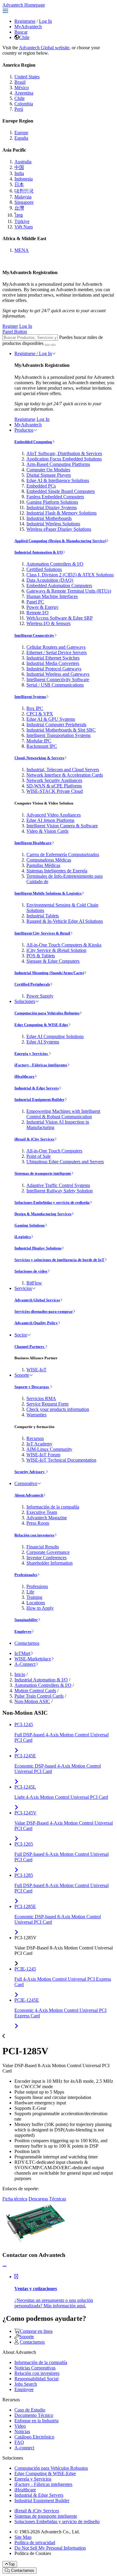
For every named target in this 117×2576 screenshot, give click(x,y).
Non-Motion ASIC (32, 1701)
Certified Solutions (44, 569)
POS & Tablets (41, 956)
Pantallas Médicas (43, 865)
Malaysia (23, 197)
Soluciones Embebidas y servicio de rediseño (52, 1202)
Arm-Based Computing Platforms (58, 464)
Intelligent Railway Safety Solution (60, 1191)
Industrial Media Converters (53, 663)
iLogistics (23, 1237)
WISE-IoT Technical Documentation (61, 1460)
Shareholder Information (49, 1563)
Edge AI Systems (43, 1042)
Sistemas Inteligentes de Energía (57, 871)
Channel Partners (30, 1347)
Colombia (24, 104)
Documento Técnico (34, 2415)
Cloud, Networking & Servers (39, 758)
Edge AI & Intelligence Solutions (58, 480)
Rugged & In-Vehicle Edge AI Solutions (65, 921)
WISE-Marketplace (33, 1659)
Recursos (35, 1438)
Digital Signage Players (49, 475)
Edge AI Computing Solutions (55, 1036)
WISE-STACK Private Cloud (55, 791)
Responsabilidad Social (36, 2379)
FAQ (19, 2442)
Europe (21, 133)
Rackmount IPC (42, 746)
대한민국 (24, 191)
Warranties (36, 1415)
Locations (36, 1603)
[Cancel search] (53, 345)
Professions (37, 1586)
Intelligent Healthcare (33, 843)
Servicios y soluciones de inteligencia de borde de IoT (59, 1260)
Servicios (23, 1288)
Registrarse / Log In (33, 353)
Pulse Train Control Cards (39, 1696)
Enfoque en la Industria (36, 2421)
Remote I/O (37, 613)
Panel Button (15, 332)
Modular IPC (39, 741)
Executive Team (42, 1512)
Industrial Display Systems (52, 507)
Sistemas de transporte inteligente (43, 1173)
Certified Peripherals (32, 984)
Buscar (21, 32)
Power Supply (40, 996)
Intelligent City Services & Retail (42, 933)
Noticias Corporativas (35, 2368)
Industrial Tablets (43, 916)
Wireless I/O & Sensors (48, 623)
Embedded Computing (33, 442)
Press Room (38, 1523)
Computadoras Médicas (49, 860)
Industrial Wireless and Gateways (58, 674)
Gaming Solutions (30, 1225)
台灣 (19, 208)
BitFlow (34, 1283)
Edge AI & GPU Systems (51, 719)
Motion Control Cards (35, 1691)
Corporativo (26, 1483)
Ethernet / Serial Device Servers (57, 652)
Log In (45, 21)
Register (10, 326)
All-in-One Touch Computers (54, 1151)
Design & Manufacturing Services (43, 1214)
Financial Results (43, 1547)
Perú (19, 109)
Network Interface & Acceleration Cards (65, 775)
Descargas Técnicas (47, 2199)
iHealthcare (24, 1076)
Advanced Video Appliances (54, 815)
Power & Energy (42, 607)
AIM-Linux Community (49, 1449)
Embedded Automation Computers (59, 586)
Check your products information (58, 1409)
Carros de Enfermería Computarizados (63, 855)
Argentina (24, 93)
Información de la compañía (53, 1507)
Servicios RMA (41, 1398)
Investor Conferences (46, 1558)
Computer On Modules (48, 470)
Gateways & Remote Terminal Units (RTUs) (69, 591)
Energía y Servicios (31, 1054)
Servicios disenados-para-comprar (44, 1311)
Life (30, 1592)
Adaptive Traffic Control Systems (58, 1185)
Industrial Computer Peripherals (56, 725)
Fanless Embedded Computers (55, 497)
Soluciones (25, 1001)
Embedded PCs (41, 486)
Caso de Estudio (30, 2410)
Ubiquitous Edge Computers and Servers (65, 1162)
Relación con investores (34, 1535)
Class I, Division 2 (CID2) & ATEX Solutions (70, 575)
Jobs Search (26, 2384)
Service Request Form (47, 1404)
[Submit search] (47, 345)
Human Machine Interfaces (52, 596)
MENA (22, 250)
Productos (24, 430)
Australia (23, 162)
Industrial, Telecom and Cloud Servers (63, 770)
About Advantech (29, 1495)
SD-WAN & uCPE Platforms (54, 786)
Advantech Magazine (47, 1518)
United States (27, 77)
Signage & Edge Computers (53, 961)
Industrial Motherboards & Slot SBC (61, 730)
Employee (23, 1631)
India (19, 173)
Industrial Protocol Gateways (54, 669)
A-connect (24, 2448)
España (21, 138)
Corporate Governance (48, 1552)
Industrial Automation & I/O (39, 552)
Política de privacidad (35, 2543)
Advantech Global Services (37, 1300)
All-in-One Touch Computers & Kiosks (64, 945)
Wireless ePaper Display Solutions (59, 529)
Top (12, 2564)
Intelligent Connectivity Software (58, 679)
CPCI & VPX (40, 714)
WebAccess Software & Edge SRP (60, 618)
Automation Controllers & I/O (55, 564)
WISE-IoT (36, 1370)
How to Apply (40, 1608)
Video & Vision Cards (47, 831)
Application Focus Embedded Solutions (64, 459)
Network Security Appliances (54, 780)
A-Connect (25, 1664)
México (22, 88)
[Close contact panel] (4, 2266)
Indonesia (24, 179)
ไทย (19, 215)
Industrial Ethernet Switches (53, 658)
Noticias (22, 2431)
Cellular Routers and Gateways (56, 647)
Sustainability (26, 1620)
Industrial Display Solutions (38, 1248)
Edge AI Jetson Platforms (50, 820)
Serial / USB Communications (55, 685)
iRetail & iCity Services (34, 1139)
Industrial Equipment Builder (39, 1099)
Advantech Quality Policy (36, 1323)
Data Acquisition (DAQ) (50, 580)
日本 (19, 184)
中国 (19, 167)
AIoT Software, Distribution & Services (64, 453)
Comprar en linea (36, 2331)
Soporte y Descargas (32, 1387)
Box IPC (35, 708)
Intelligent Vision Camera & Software (62, 826)
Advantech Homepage (24, 5)
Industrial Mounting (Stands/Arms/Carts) (49, 973)
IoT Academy (39, 1444)
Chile (24, 37)
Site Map (23, 2537)
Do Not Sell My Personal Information (50, 2548)
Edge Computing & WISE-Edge (41, 1025)
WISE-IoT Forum (43, 1455)
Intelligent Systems (30, 697)
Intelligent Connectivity (34, 635)
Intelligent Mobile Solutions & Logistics (48, 893)
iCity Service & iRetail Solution (56, 950)
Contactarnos (27, 1643)
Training (34, 1597)
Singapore (24, 202)
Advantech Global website (44, 48)
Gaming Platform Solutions (52, 502)
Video (20, 2426)
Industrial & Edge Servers (37, 1088)
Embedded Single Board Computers (61, 491)
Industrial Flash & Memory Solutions (61, 513)
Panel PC (35, 602)
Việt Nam (24, 227)
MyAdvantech (28, 27)
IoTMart (22, 1653)
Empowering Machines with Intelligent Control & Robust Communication (63, 1114)
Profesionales (26, 1575)
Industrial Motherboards (49, 518)
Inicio (20, 1674)
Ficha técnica (15, 2199)
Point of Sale (39, 1156)
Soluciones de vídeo (31, 1271)
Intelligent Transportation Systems (58, 735)
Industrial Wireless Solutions (53, 524)
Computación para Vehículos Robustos (47, 1013)
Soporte (22, 1375)
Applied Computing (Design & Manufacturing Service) (60, 541)
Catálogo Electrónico (34, 2437)
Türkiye (22, 221)
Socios (21, 1335)
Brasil (20, 82)
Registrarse (25, 21)
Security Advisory (30, 1472)
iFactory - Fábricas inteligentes (41, 1065)
